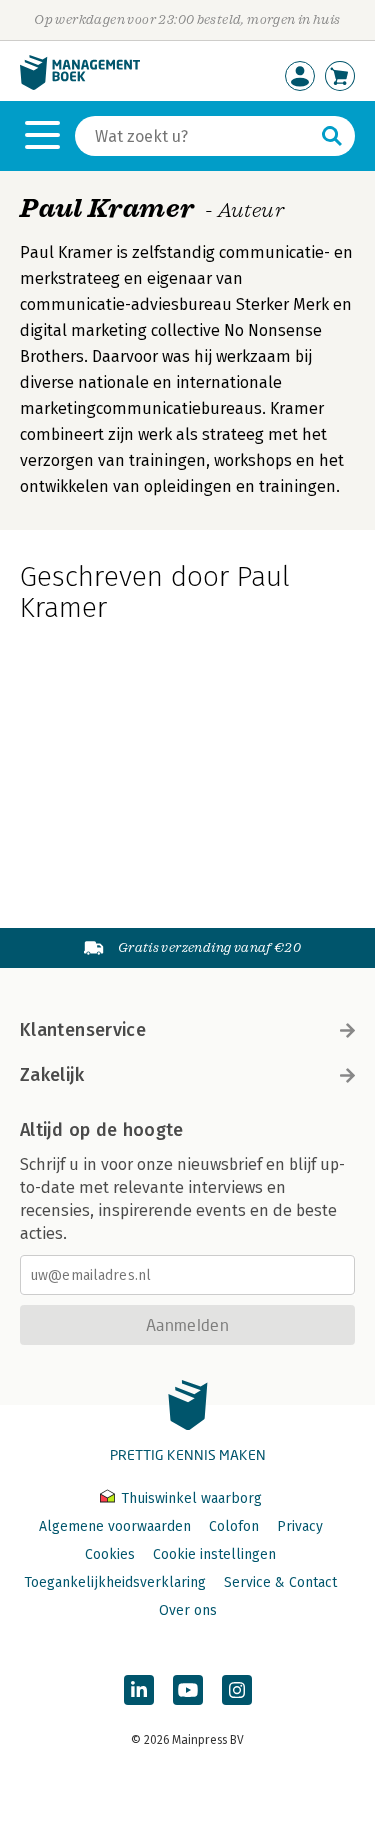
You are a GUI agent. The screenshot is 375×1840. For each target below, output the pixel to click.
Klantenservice (83, 1030)
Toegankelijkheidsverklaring (115, 1582)
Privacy (300, 1526)
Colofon (234, 1526)
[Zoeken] (332, 136)
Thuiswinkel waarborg (189, 1498)
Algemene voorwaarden (115, 1526)
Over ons (188, 1610)
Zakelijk (52, 1075)
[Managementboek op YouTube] (188, 1690)
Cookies (110, 1554)
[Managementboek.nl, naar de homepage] (80, 85)
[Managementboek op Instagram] (237, 1690)
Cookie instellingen (214, 1554)
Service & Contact (280, 1582)
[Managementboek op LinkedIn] (139, 1690)
